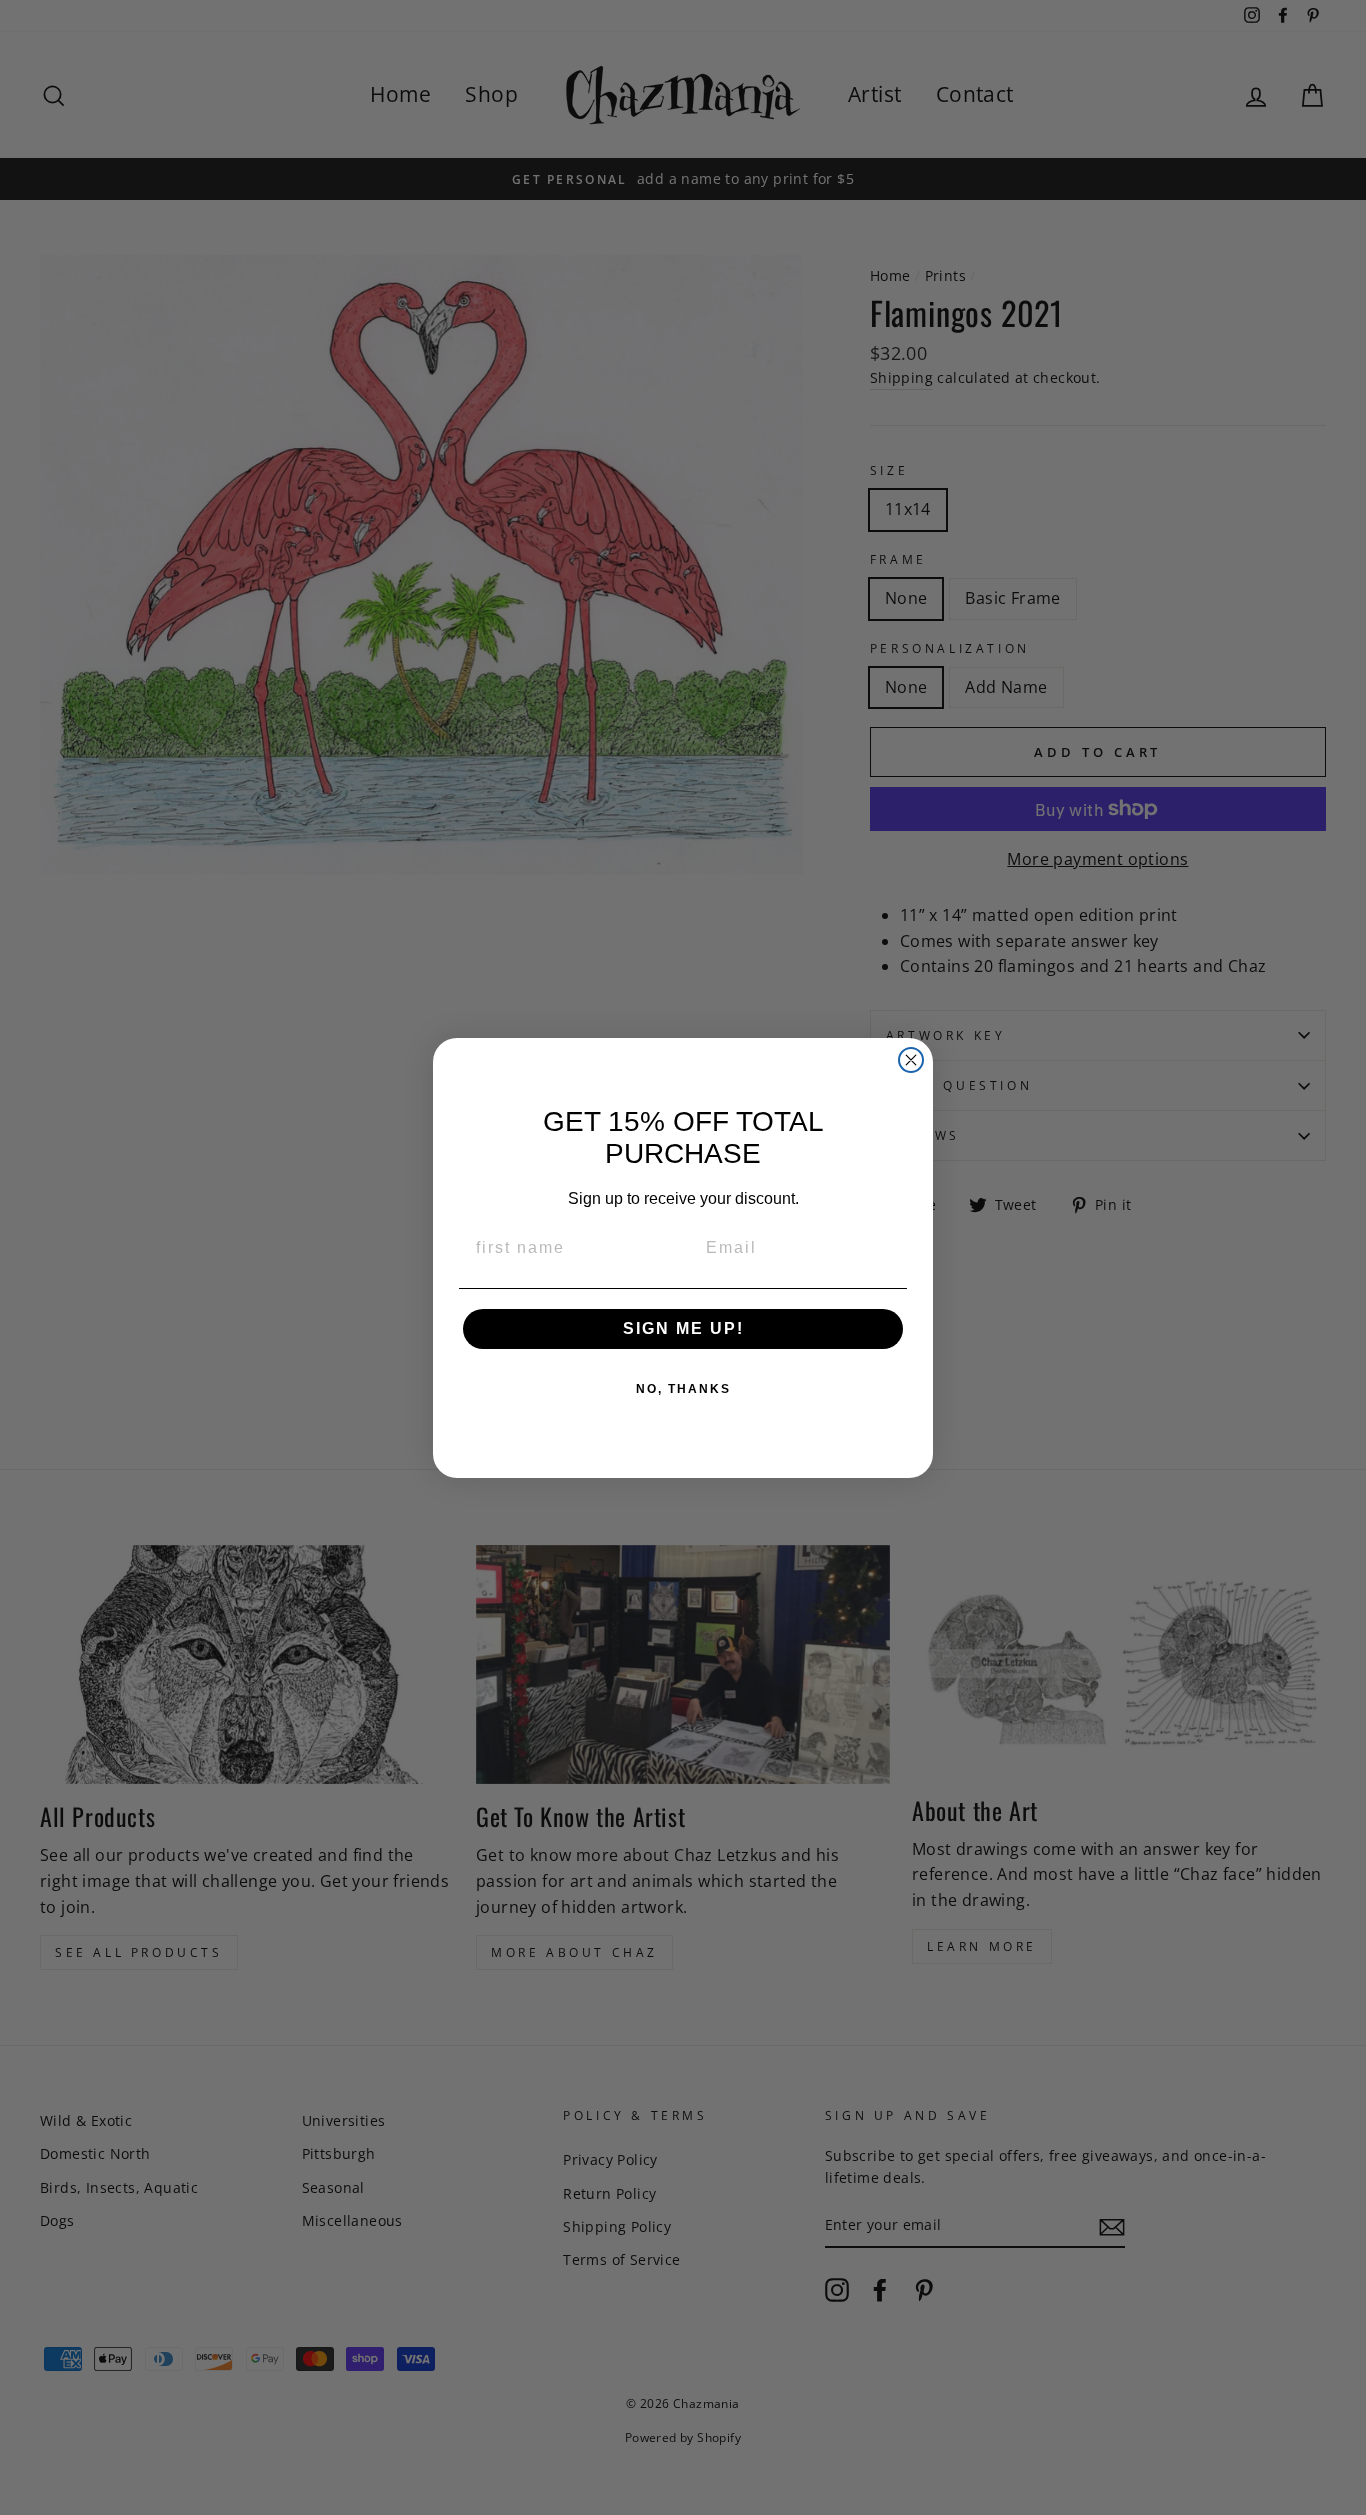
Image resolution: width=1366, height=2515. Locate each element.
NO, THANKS (683, 1389)
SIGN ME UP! (683, 1328)
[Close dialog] (911, 1060)
